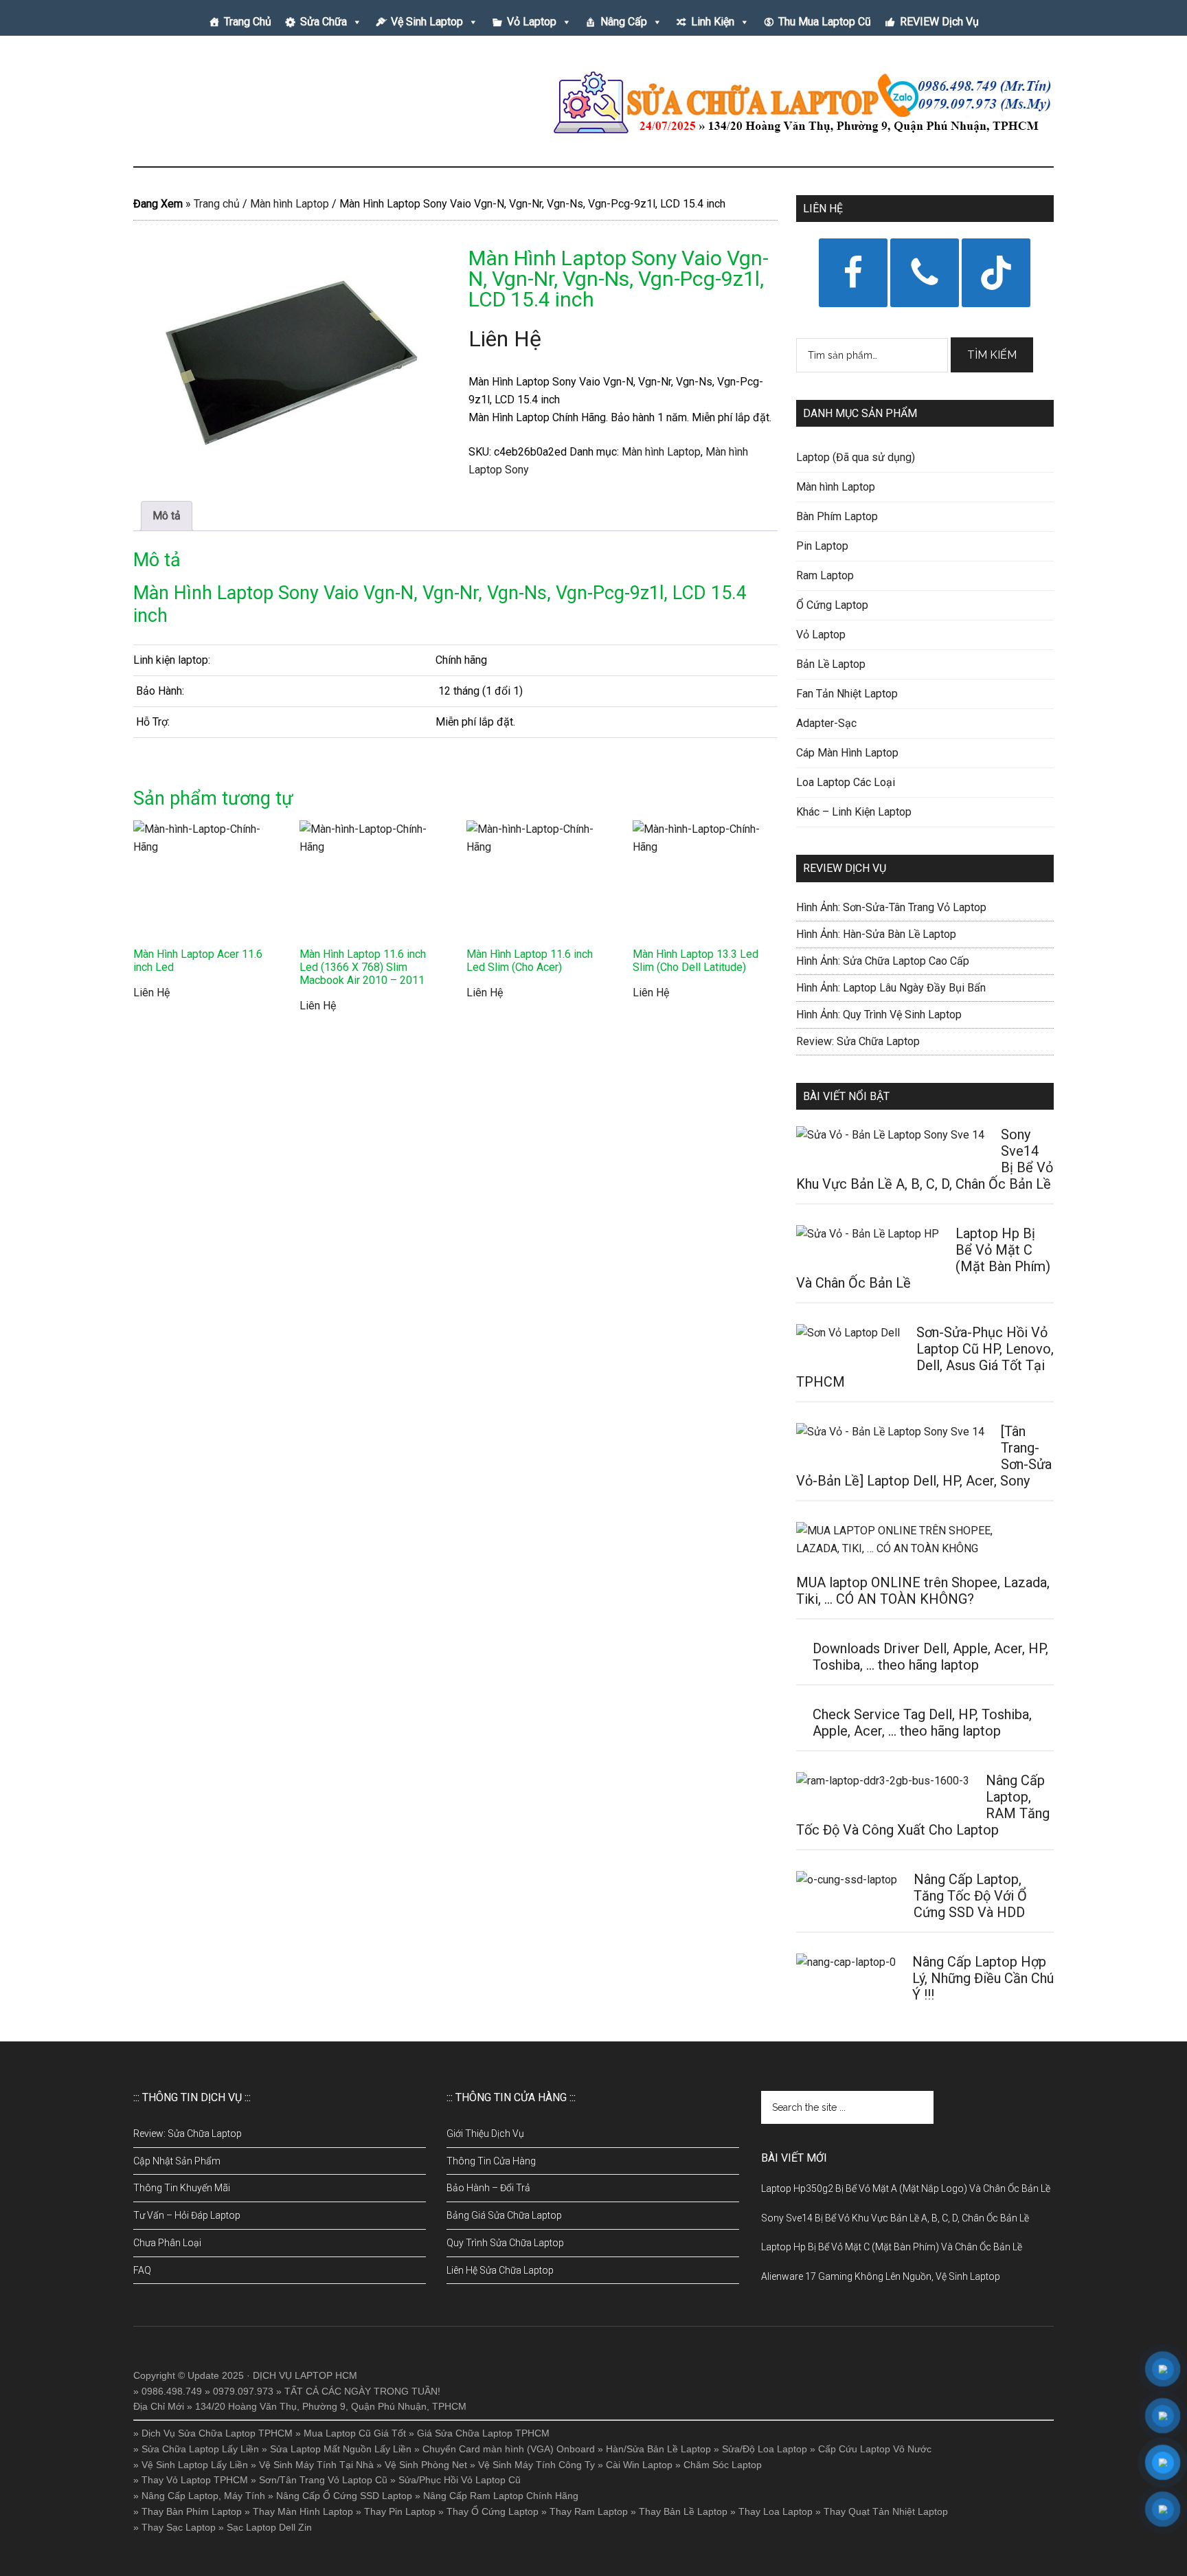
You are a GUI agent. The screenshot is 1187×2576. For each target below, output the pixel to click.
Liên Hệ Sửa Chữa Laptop (500, 2270)
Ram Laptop (825, 575)
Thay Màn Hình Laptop (303, 2511)
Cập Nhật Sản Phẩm (177, 2161)
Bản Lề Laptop (831, 664)
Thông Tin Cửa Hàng (491, 2161)
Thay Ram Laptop (589, 2511)
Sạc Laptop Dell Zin (269, 2527)
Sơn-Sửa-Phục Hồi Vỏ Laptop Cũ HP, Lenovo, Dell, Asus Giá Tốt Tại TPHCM (925, 1357)
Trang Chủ (248, 22)
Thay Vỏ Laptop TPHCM (195, 2480)
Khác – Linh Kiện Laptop (854, 812)
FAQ (142, 2270)
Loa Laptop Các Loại (846, 782)
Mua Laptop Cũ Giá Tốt (355, 2433)
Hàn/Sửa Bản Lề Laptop (658, 2449)
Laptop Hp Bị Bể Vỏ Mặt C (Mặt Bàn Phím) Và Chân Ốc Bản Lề (892, 2247)
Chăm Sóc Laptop (723, 2465)
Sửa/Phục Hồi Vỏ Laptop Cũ (460, 2480)
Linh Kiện (713, 22)
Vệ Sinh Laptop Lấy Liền (195, 2465)
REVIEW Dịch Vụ (939, 22)
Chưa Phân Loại (167, 2243)
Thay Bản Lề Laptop (683, 2511)
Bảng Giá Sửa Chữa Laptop (504, 2215)
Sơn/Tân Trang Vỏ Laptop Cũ (323, 2480)
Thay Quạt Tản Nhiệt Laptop (886, 2511)
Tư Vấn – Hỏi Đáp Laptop (187, 2215)
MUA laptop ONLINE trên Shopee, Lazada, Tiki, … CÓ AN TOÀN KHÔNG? (923, 1591)
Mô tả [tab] (167, 516)
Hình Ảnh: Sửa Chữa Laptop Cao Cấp (883, 961)
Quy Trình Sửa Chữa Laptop (505, 2243)
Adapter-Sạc (826, 723)
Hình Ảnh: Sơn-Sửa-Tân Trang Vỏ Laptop (891, 907)
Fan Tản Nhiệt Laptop (847, 694)
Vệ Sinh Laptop (427, 22)
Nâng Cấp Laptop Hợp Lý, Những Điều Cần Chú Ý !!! (983, 1978)
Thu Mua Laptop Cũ (825, 22)
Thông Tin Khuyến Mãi (182, 2188)
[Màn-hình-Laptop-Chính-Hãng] (288, 355)
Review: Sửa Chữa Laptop (858, 1041)
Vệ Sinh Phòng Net (426, 2465)
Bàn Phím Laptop (837, 516)
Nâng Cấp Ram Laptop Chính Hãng (501, 2496)
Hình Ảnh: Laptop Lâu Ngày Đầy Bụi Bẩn (891, 988)
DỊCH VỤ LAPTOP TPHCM (264, 102)
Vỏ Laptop (532, 22)
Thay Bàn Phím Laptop (192, 2511)
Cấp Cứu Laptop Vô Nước (875, 2449)
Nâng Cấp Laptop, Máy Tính (203, 2496)
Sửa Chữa (324, 22)
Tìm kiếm (992, 355)
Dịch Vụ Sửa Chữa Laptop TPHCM (217, 2433)
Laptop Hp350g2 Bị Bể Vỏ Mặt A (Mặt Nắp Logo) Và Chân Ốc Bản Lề (906, 2188)
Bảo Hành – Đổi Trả (488, 2188)
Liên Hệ (505, 339)
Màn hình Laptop (290, 204)
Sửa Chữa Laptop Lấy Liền (200, 2449)
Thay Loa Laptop (776, 2511)
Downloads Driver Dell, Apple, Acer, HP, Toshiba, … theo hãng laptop (930, 1657)
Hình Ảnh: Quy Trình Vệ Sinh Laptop (879, 1015)
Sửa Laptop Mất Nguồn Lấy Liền (341, 2449)
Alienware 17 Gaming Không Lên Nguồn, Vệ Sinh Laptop (881, 2276)
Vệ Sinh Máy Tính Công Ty (536, 2465)
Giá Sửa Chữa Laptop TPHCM (483, 2433)
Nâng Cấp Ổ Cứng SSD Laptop (344, 2496)
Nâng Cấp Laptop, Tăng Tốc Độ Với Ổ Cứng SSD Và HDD (970, 1896)
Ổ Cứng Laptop (832, 605)
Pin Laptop (822, 546)
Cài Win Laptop (639, 2465)
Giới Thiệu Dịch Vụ (485, 2133)
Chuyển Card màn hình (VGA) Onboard (509, 2449)
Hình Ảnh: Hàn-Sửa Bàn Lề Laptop (876, 934)
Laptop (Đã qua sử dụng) (856, 457)
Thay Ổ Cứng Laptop (493, 2511)
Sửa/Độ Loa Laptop (765, 2449)
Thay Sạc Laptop (179, 2527)
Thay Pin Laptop (400, 2511)
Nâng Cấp (624, 22)
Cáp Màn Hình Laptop (847, 753)
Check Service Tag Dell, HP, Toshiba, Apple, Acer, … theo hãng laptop (922, 1723)
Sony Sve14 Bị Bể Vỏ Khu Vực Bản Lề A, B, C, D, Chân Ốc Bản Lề (895, 2218)
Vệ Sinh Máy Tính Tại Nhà (316, 2465)
